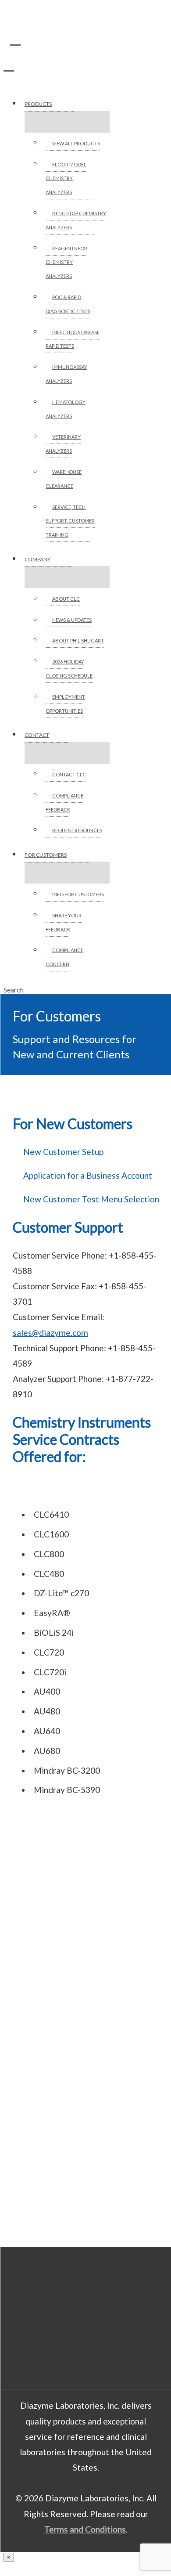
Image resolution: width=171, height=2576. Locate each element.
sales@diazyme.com (50, 1333)
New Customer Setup (63, 1152)
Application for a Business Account (88, 1175)
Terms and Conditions (85, 2529)
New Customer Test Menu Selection (91, 1199)
